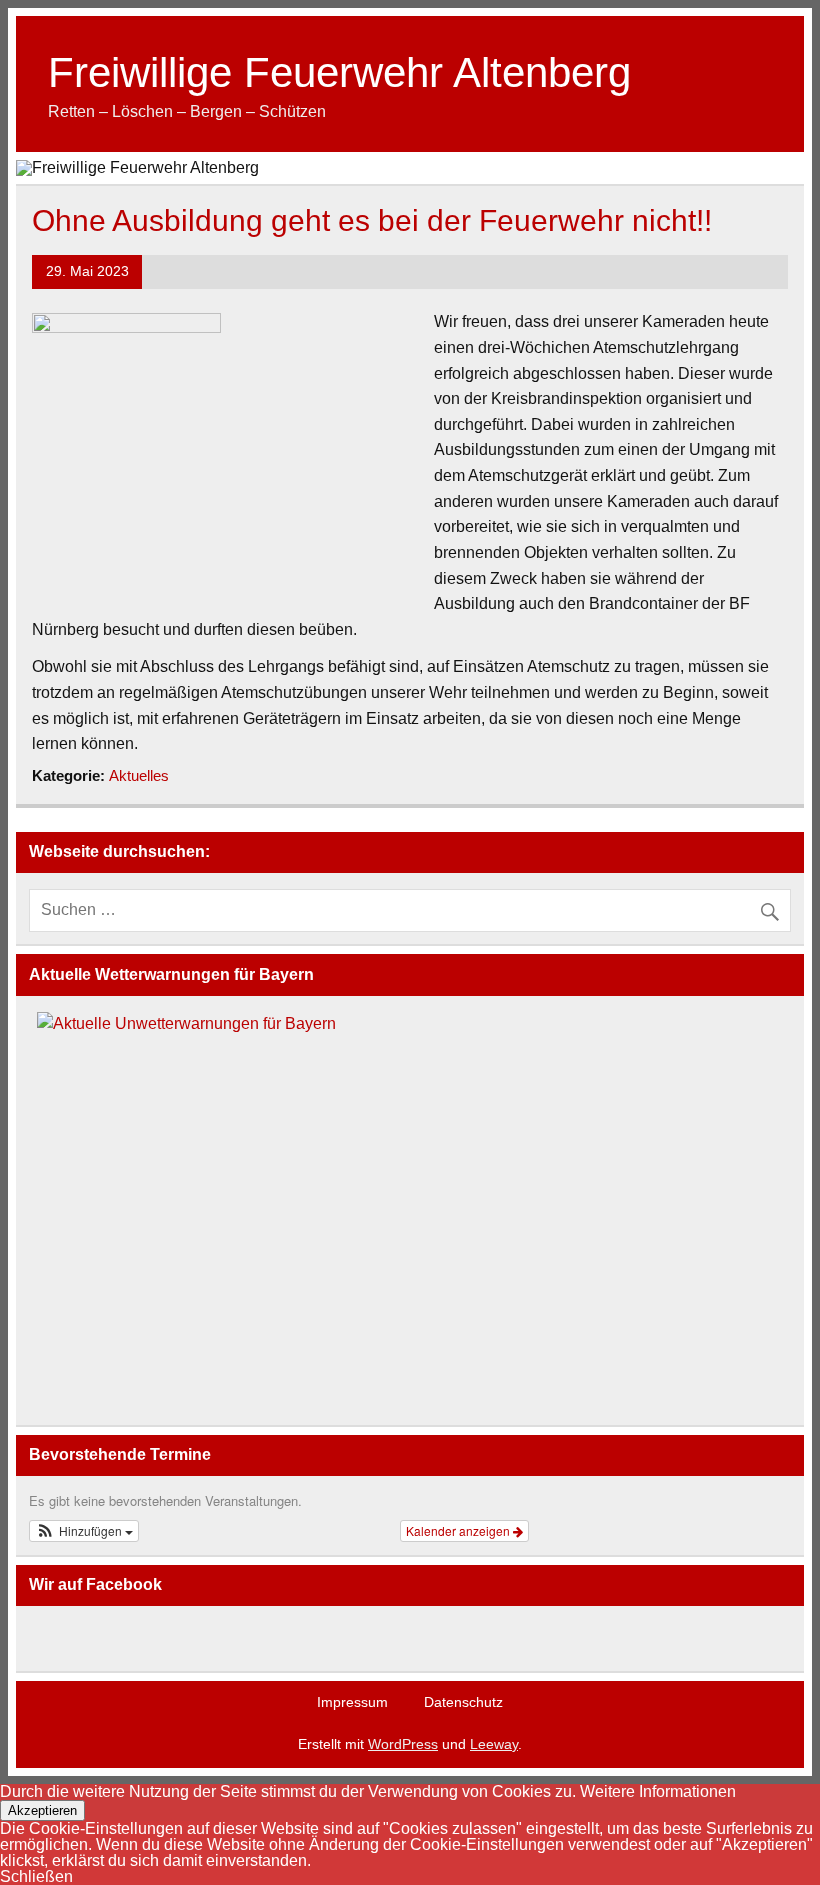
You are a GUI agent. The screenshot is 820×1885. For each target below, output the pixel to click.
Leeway (494, 1744)
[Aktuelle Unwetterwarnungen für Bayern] (186, 1023)
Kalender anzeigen (459, 1530)
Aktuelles (139, 775)
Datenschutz (463, 1702)
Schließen (36, 1876)
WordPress (403, 1744)
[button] (84, 1531)
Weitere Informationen (658, 1791)
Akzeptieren (42, 1810)
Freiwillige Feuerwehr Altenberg (339, 72)
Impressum (352, 1702)
